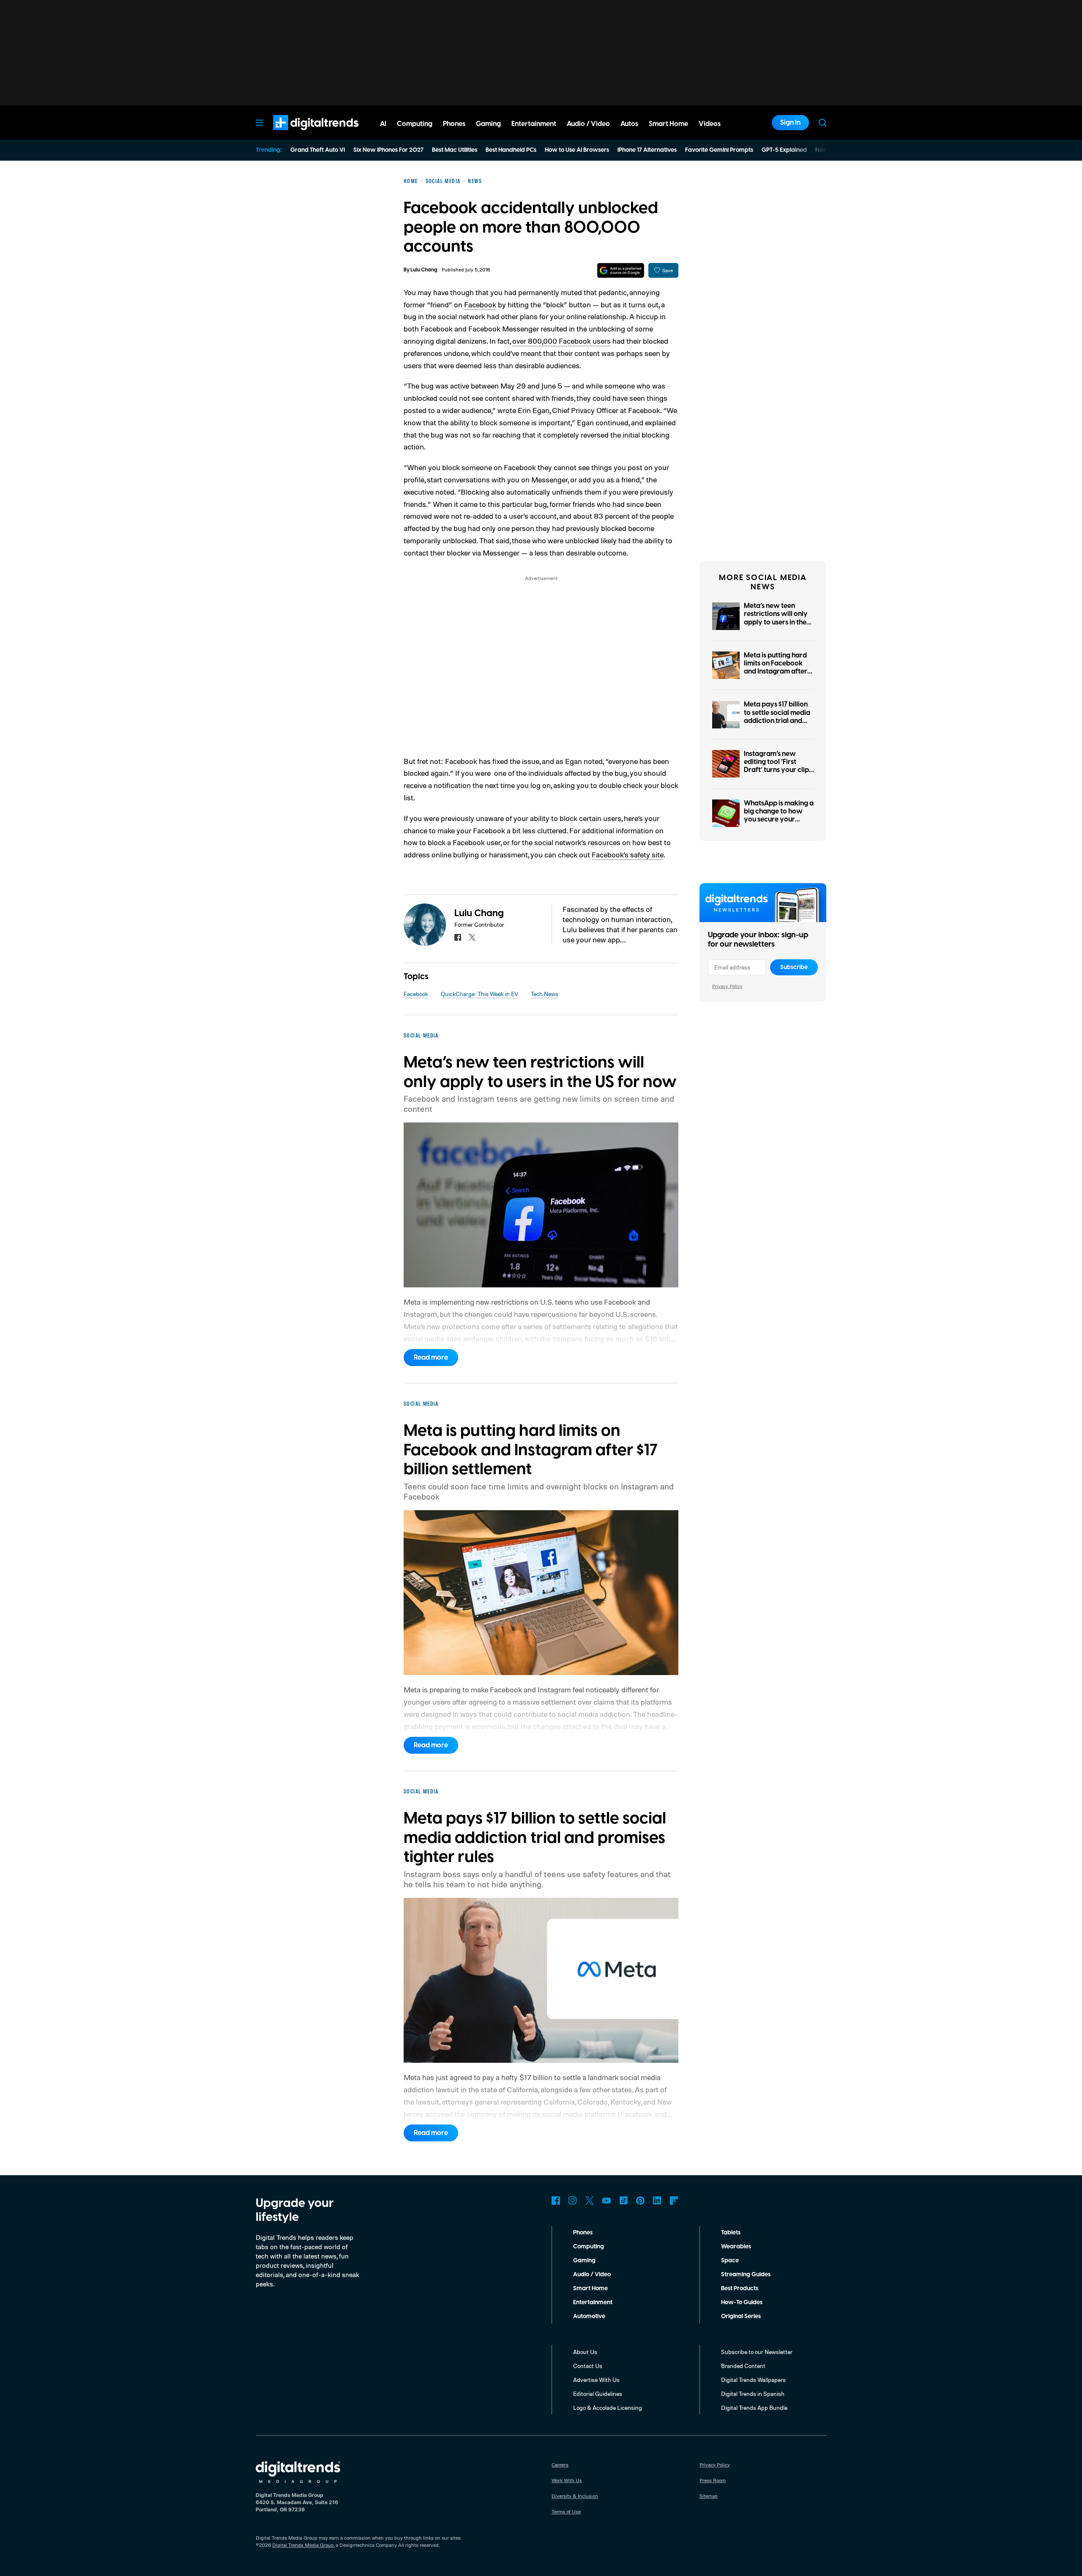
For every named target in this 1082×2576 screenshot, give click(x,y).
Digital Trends (301, 134)
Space (730, 2261)
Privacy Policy (727, 986)
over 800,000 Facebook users (561, 341)
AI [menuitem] (383, 124)
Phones (583, 2233)
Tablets (731, 2233)
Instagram (573, 2201)
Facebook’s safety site (628, 854)
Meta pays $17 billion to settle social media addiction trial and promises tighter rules (778, 717)
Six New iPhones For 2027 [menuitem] (388, 150)
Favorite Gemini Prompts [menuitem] (719, 150)
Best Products (740, 2289)
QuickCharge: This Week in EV (480, 994)
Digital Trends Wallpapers (753, 2380)
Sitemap (709, 2496)
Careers (560, 2465)
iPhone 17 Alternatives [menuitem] (647, 150)
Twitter (590, 2201)
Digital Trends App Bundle (754, 2408)
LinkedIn (657, 2201)
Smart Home (590, 2289)
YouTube (607, 2201)
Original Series (741, 2316)
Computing (589, 2247)
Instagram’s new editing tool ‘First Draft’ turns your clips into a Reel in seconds (778, 766)
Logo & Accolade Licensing (608, 2408)
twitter (472, 937)
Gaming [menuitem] (488, 124)
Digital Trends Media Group (303, 2545)
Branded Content (743, 2366)
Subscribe (794, 967)
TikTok (623, 2201)
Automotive (589, 2316)
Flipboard (674, 2201)
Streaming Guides (746, 2275)
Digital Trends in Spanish (753, 2394)
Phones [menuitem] (454, 124)
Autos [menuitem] (629, 124)
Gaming (584, 2261)
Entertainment (593, 2302)
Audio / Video (592, 2275)
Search (822, 123)
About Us (585, 2352)
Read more (431, 1358)
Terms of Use (566, 2512)
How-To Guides (742, 2302)
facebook (458, 937)
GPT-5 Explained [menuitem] (784, 150)
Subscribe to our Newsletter (757, 2352)
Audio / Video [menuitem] (588, 124)
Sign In (790, 123)
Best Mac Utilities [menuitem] (455, 150)
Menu (260, 123)
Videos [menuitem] (710, 124)
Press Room (713, 2480)
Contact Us (588, 2366)
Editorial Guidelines (598, 2394)
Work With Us (567, 2480)
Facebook (480, 304)
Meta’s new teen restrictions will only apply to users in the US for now (776, 618)
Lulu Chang (424, 270)
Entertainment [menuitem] (534, 124)
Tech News (545, 994)
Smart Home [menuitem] (668, 124)
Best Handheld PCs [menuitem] (511, 150)
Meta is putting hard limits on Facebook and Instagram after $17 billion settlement (776, 668)
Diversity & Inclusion (575, 2496)
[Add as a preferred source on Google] (621, 270)
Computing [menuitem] (415, 124)
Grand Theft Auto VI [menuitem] (318, 150)
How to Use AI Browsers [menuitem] (577, 150)
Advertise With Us (596, 2380)
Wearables (736, 2247)
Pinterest (640, 2201)
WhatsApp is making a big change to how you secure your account (779, 816)
